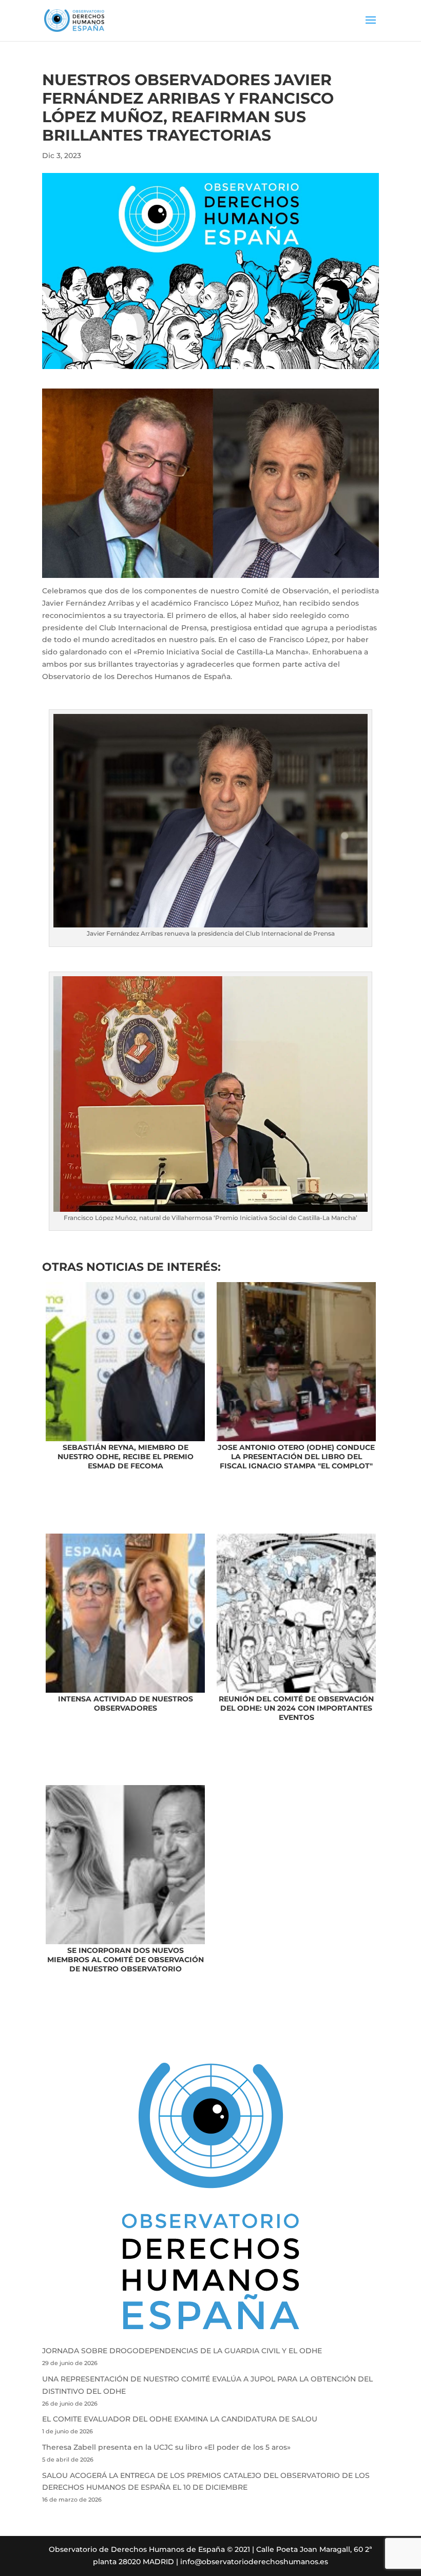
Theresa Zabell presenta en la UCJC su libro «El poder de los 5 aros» (166, 2447)
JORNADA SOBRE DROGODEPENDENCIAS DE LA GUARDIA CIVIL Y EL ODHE (182, 2351)
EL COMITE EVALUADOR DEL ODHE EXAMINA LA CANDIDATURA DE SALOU (180, 2419)
